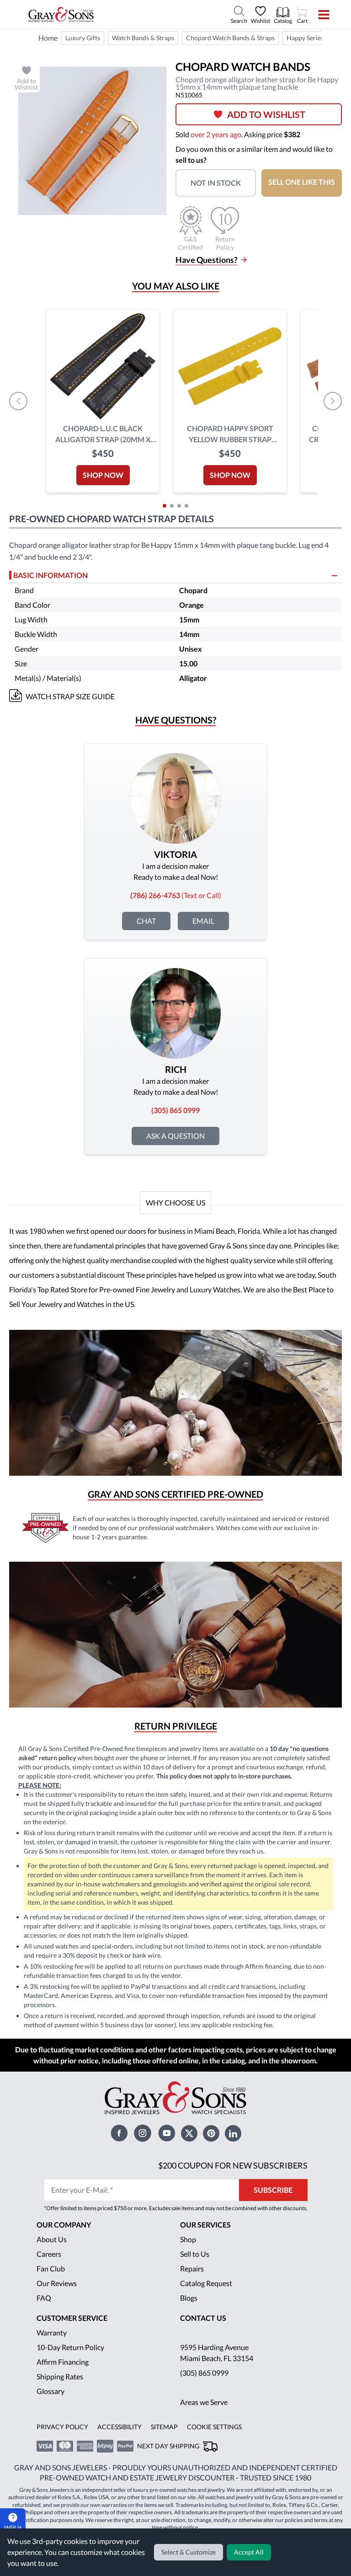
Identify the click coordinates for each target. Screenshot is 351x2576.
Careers (49, 2254)
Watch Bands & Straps (144, 38)
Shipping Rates (60, 2376)
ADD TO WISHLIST (266, 114)
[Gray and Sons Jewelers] (61, 15)
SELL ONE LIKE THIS (302, 182)
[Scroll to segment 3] (179, 506)
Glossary (51, 2391)
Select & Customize (190, 2552)
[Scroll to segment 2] (172, 506)
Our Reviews (57, 2283)
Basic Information (51, 575)
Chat (147, 921)
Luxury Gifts (82, 38)
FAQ (44, 2298)
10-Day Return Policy (71, 2347)
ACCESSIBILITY (117, 2427)
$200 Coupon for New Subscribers (234, 2165)
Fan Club (51, 2268)
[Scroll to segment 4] (186, 506)
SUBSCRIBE (276, 2190)
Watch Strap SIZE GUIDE (71, 696)
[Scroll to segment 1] (165, 506)
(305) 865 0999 (204, 2373)
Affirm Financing (63, 2362)
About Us (52, 2239)
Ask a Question (176, 1136)
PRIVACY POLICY (61, 2427)
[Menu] (318, 15)
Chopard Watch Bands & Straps (232, 38)
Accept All (250, 2552)
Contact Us (203, 2318)
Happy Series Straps (318, 38)
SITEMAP (161, 2427)
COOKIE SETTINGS (211, 2427)
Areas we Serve (205, 2402)
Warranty (52, 2332)
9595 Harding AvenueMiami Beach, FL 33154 (218, 2353)
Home (48, 38)
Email (204, 921)
